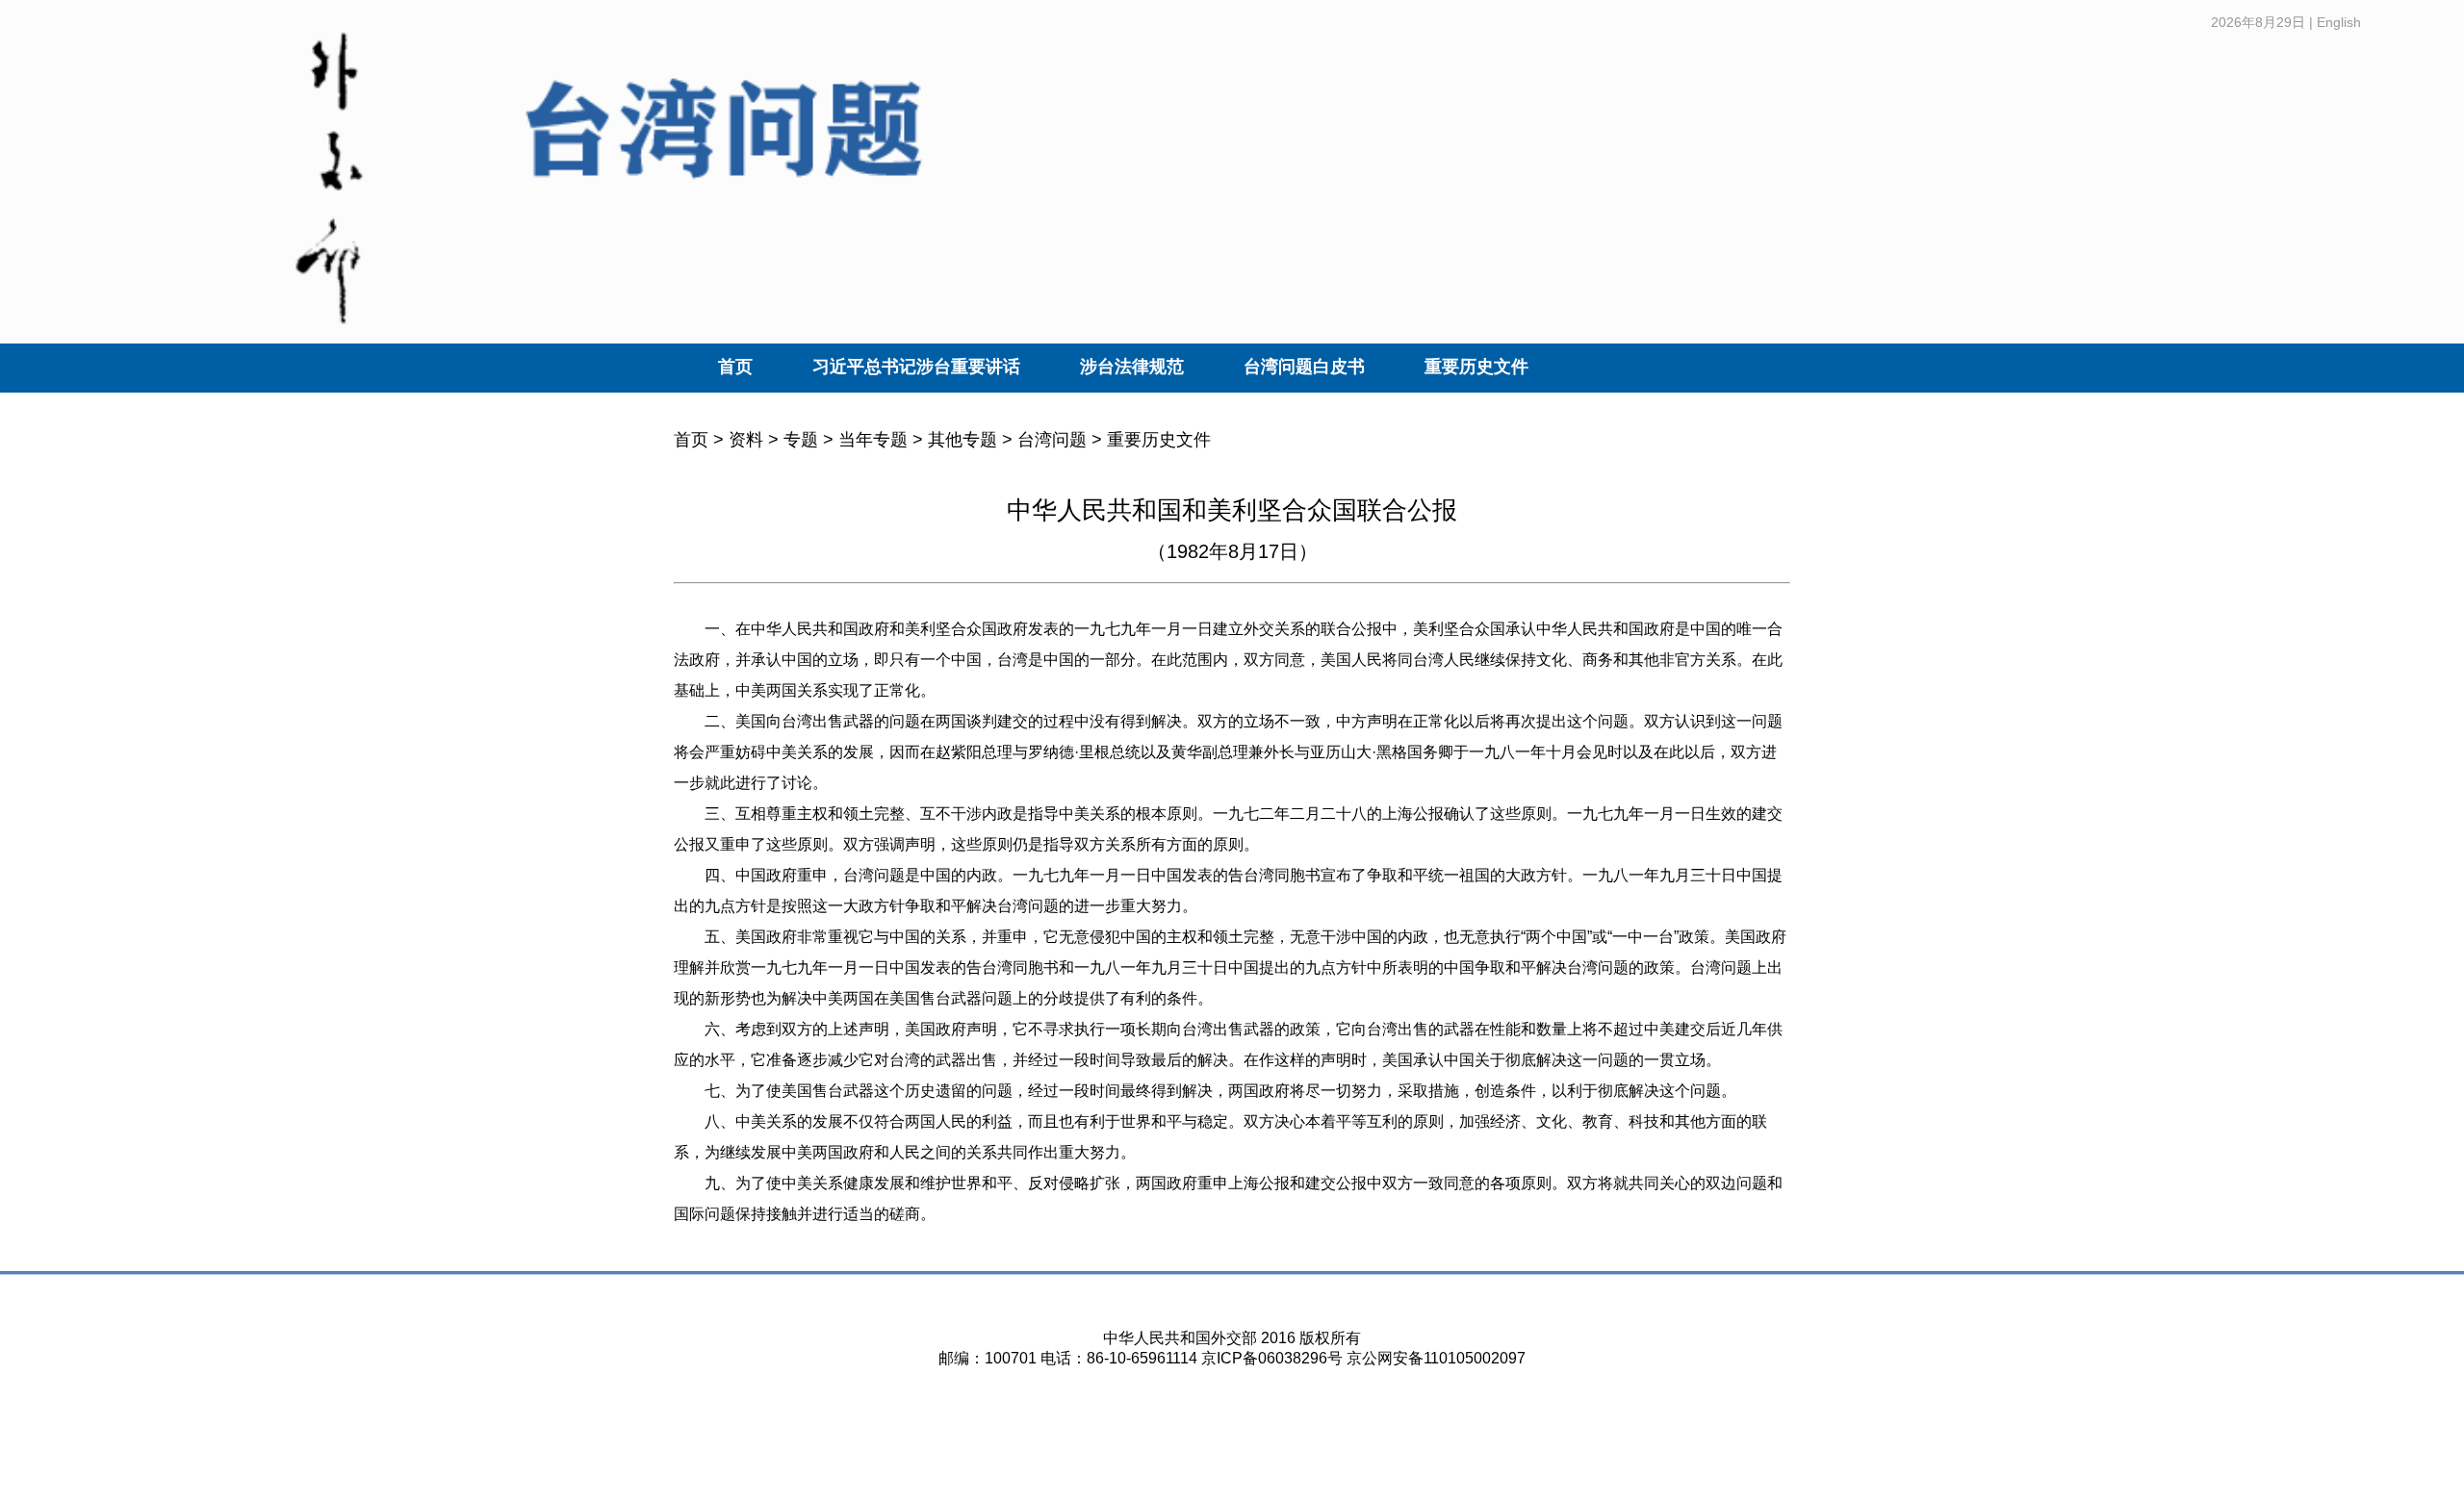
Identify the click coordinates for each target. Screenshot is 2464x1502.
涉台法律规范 (1132, 367)
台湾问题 (1052, 440)
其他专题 (962, 440)
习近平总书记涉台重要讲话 (916, 367)
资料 (746, 440)
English (2339, 22)
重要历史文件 (1476, 367)
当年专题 (873, 440)
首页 (735, 367)
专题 (801, 440)
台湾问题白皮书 (1304, 367)
